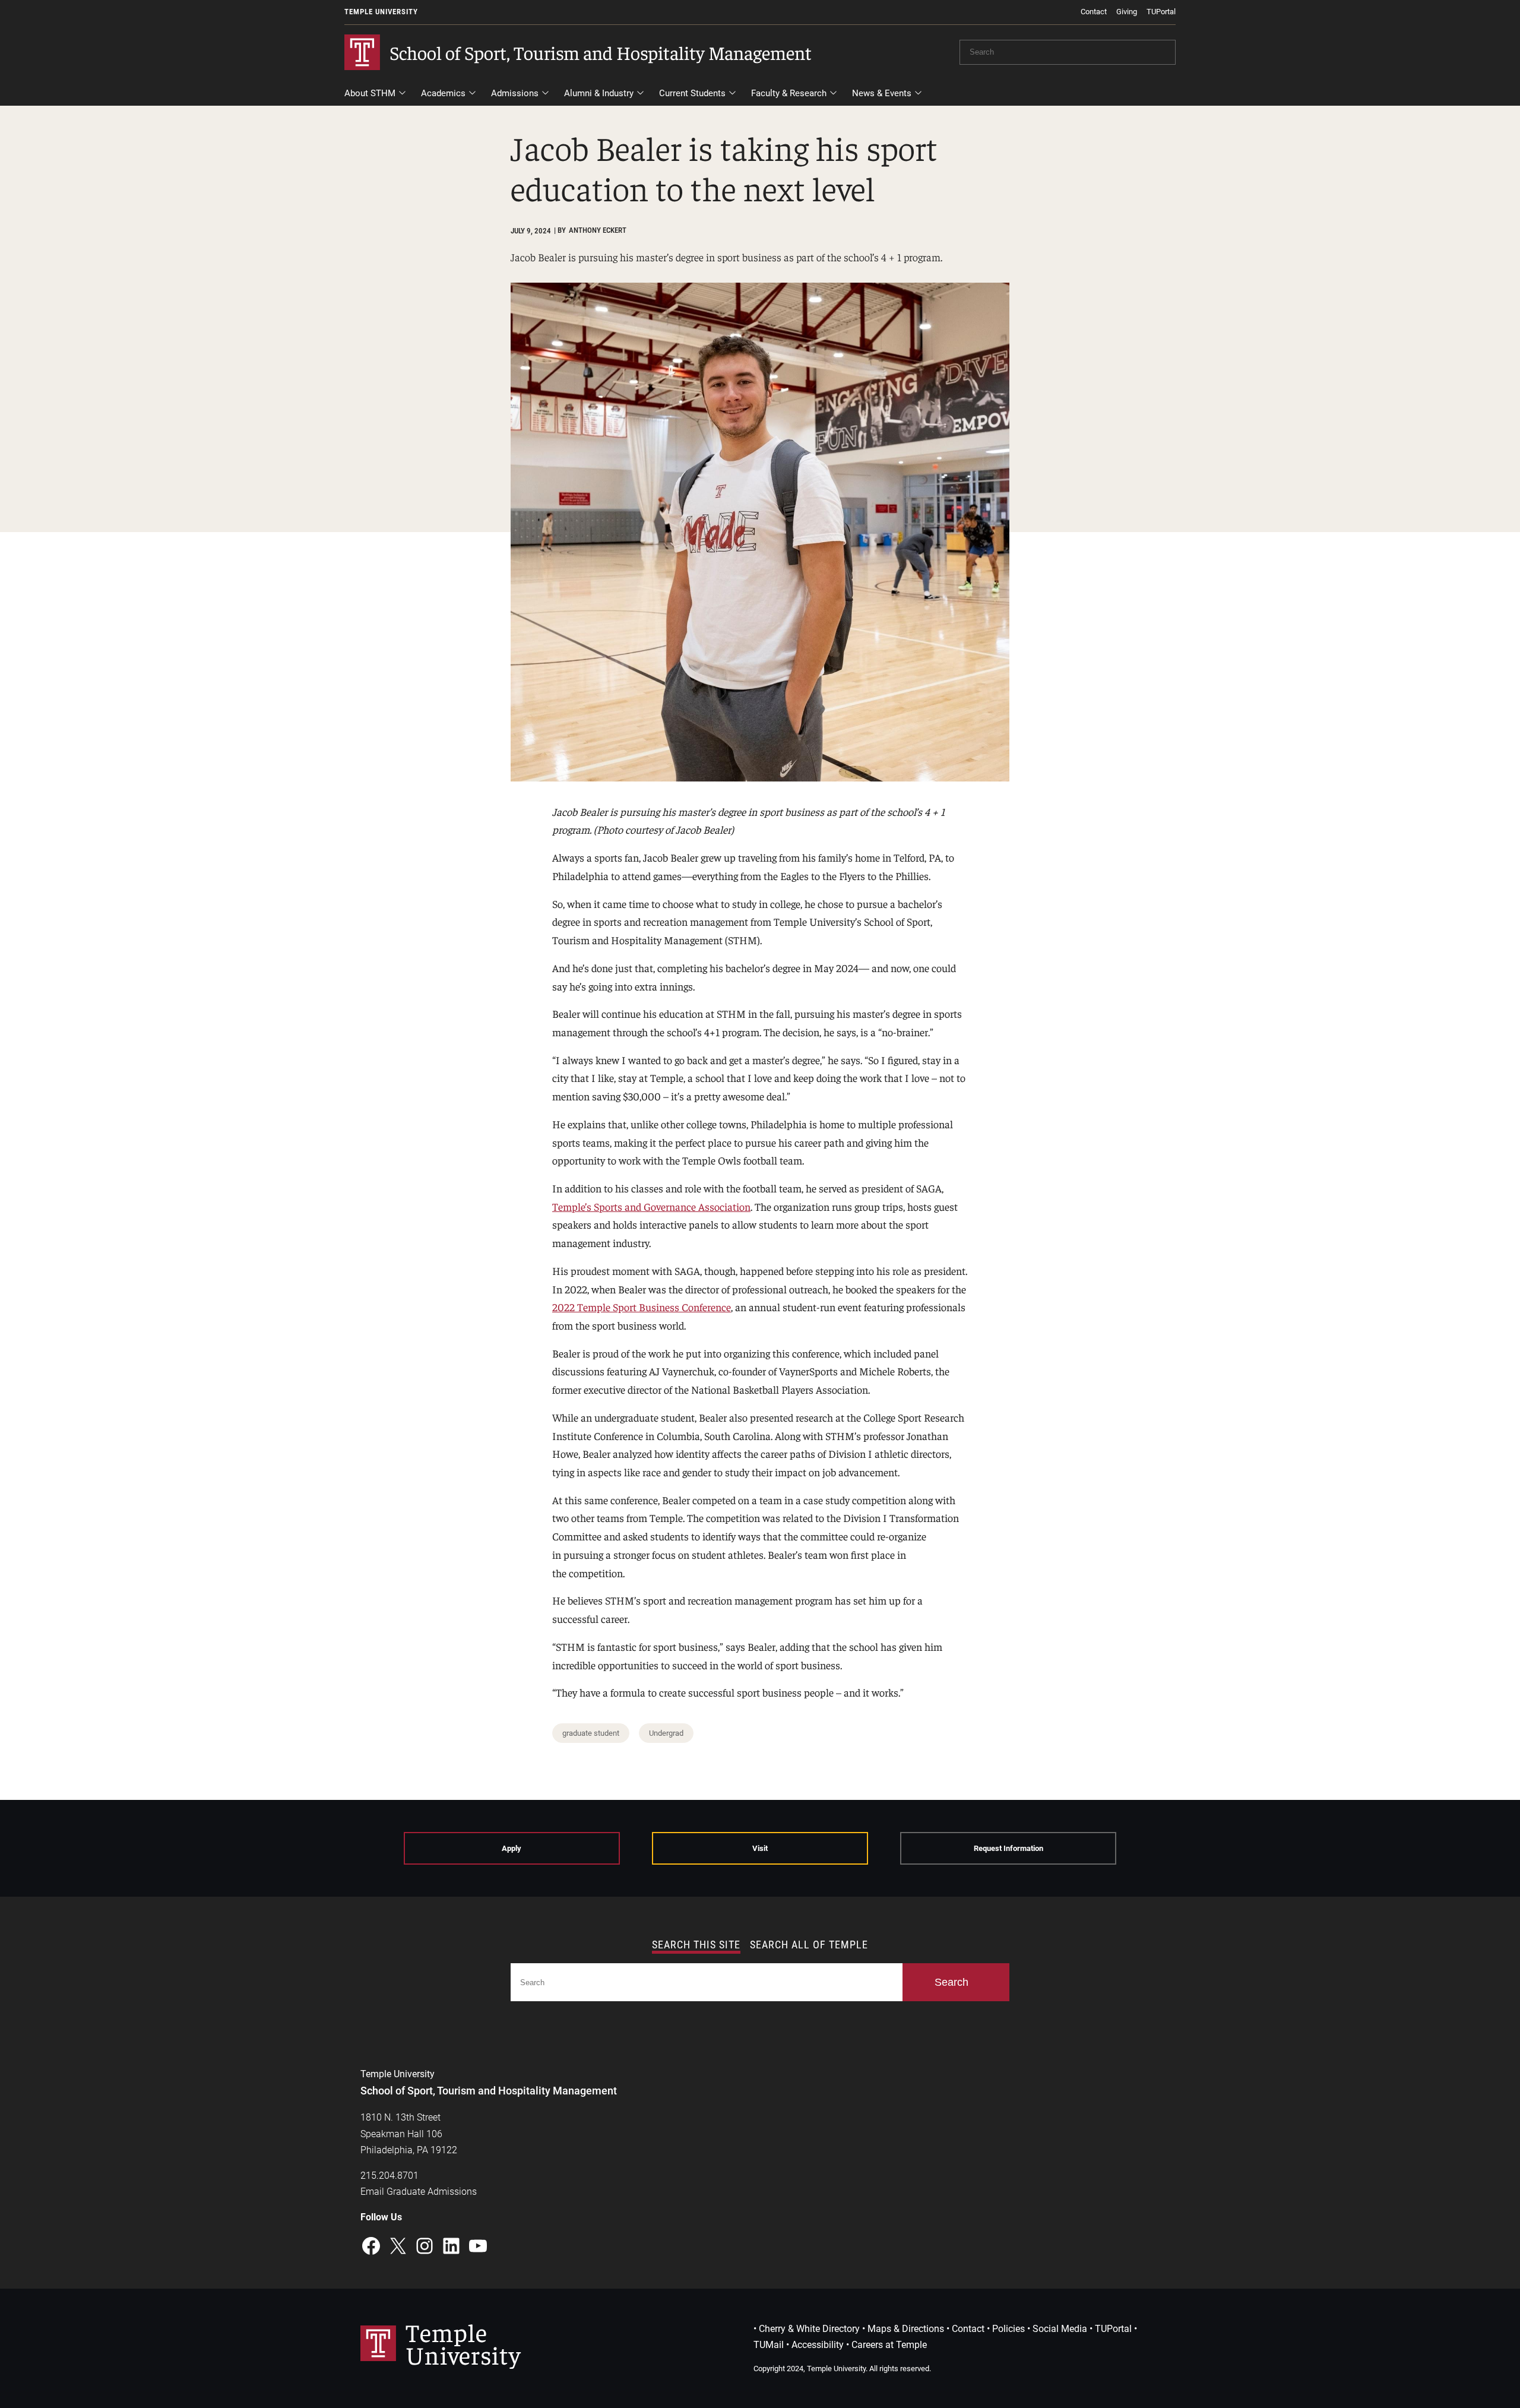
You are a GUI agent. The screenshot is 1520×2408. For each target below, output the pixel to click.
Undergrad (666, 1733)
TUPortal (1161, 12)
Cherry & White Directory (809, 2329)
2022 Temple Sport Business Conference (642, 1307)
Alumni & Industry (599, 93)
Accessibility (818, 2345)
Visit (760, 1848)
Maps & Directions (906, 2329)
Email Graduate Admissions (419, 2192)
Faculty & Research (789, 93)
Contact (1094, 12)
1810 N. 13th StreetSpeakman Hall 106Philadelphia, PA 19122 (409, 2133)
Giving (1127, 12)
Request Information (1008, 1848)
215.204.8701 (389, 2176)
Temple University (381, 12)
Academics (443, 93)
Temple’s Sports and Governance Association (651, 1206)
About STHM (370, 93)
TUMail (769, 2345)
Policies (1008, 2329)
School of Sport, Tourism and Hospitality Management (601, 52)
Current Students (692, 93)
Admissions (515, 93)
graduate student (591, 1733)
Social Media (1060, 2329)
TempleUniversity (463, 2343)
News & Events (882, 93)
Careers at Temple (889, 2345)
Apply (512, 1848)
